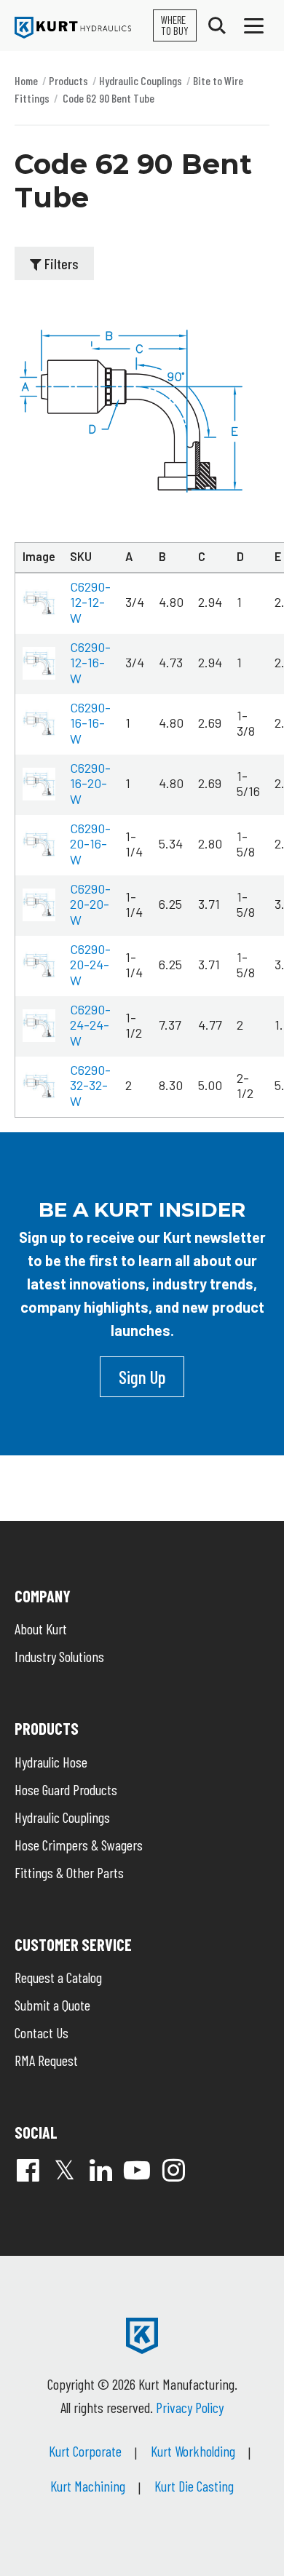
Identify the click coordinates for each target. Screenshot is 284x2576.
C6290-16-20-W (90, 783)
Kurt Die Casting (194, 2486)
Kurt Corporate (85, 2451)
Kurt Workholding (193, 2451)
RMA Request (46, 2060)
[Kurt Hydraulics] (73, 28)
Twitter (64, 2170)
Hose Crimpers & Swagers (79, 1845)
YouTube (137, 2170)
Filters (60, 263)
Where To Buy (175, 25)
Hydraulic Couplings (141, 80)
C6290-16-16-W (90, 723)
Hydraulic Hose (51, 1762)
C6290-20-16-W (90, 844)
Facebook (28, 2170)
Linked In (100, 2170)
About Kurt (41, 1629)
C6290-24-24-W (90, 1025)
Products (68, 80)
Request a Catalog (58, 1977)
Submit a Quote (52, 2005)
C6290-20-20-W (90, 904)
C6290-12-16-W (90, 663)
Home (26, 80)
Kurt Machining (88, 2486)
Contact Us (42, 2032)
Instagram (173, 2170)
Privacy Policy (190, 2407)
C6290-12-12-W (90, 602)
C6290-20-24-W (90, 965)
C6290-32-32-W (90, 1085)
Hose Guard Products (66, 1789)
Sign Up (142, 1377)
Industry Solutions (59, 1656)
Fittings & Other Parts (69, 1872)
